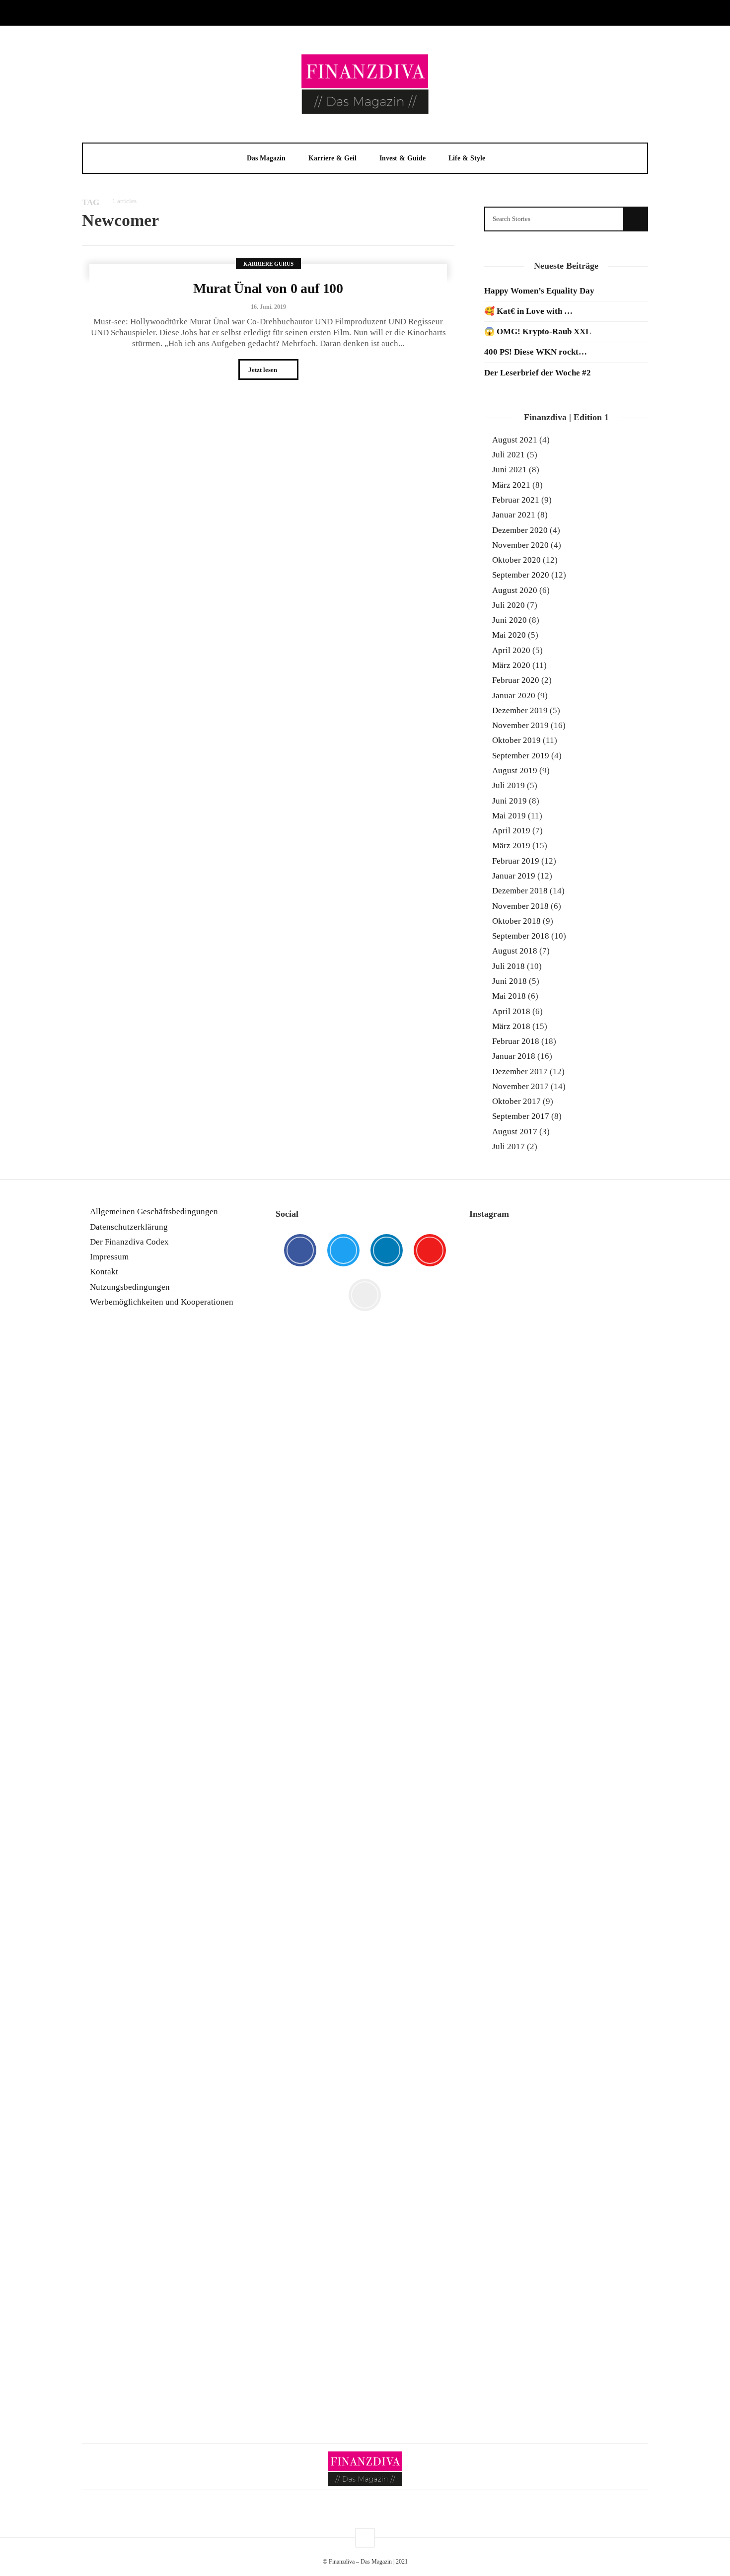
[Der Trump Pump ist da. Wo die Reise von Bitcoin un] (558, 2191)
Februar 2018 (516, 1041)
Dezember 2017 (520, 1071)
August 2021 (515, 440)
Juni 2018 (510, 981)
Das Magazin (266, 158)
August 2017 (515, 1132)
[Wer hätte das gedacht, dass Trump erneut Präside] (558, 1709)
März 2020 (511, 665)
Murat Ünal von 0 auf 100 (268, 288)
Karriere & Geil (332, 158)
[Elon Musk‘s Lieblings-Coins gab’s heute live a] (497, 1319)
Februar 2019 (516, 861)
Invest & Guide (402, 158)
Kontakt (104, 1272)
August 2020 (515, 590)
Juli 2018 (509, 966)
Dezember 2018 (520, 891)
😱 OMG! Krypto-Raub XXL (538, 331)
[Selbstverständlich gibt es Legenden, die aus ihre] (620, 2164)
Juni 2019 (510, 801)
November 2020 (520, 545)
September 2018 (521, 936)
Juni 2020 (510, 620)
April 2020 (511, 650)
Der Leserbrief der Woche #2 (538, 373)
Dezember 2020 (520, 530)
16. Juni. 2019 (268, 307)
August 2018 (515, 951)
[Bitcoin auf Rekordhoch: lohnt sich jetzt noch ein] (497, 1830)
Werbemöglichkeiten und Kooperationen (162, 1302)
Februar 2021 (516, 500)
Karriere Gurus (268, 264)
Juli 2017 (509, 1146)
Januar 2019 (514, 876)
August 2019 (515, 771)
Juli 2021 (509, 455)
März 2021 (511, 485)
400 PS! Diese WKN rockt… (536, 352)
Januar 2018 (514, 1056)
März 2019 (511, 846)
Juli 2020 (509, 605)
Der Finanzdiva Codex (129, 1242)
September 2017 (521, 1116)
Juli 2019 (509, 785)
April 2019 (511, 831)
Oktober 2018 (516, 921)
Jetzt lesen (263, 370)
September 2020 (521, 575)
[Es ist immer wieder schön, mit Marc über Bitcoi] (558, 1361)
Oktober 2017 (516, 1101)
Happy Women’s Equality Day (539, 291)
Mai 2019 (509, 816)
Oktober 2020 (516, 560)
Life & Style (467, 158)
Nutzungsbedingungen (130, 1287)
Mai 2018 (509, 996)
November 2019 (520, 725)
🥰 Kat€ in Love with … (528, 311)
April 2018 (511, 1011)
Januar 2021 (514, 515)
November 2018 (520, 906)
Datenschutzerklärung (129, 1227)
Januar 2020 (514, 696)
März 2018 (511, 1026)
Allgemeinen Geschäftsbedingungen (154, 1212)
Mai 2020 (509, 635)
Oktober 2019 (516, 740)
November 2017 (520, 1086)
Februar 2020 (516, 680)
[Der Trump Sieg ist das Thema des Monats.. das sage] (620, 1643)
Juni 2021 (510, 470)
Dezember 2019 (520, 710)
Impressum (109, 1257)
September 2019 (521, 756)
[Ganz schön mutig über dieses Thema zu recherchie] (497, 2239)
